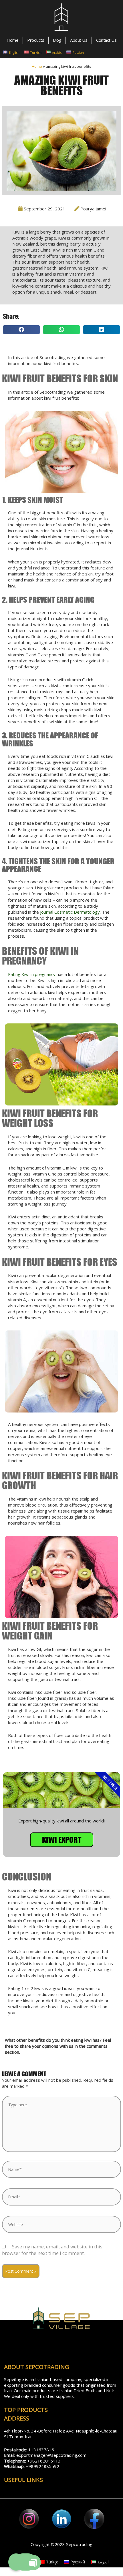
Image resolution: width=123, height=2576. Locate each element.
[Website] (61, 2225)
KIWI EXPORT (62, 1840)
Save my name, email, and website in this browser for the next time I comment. (52, 2250)
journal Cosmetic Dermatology (70, 912)
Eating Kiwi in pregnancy (32, 974)
